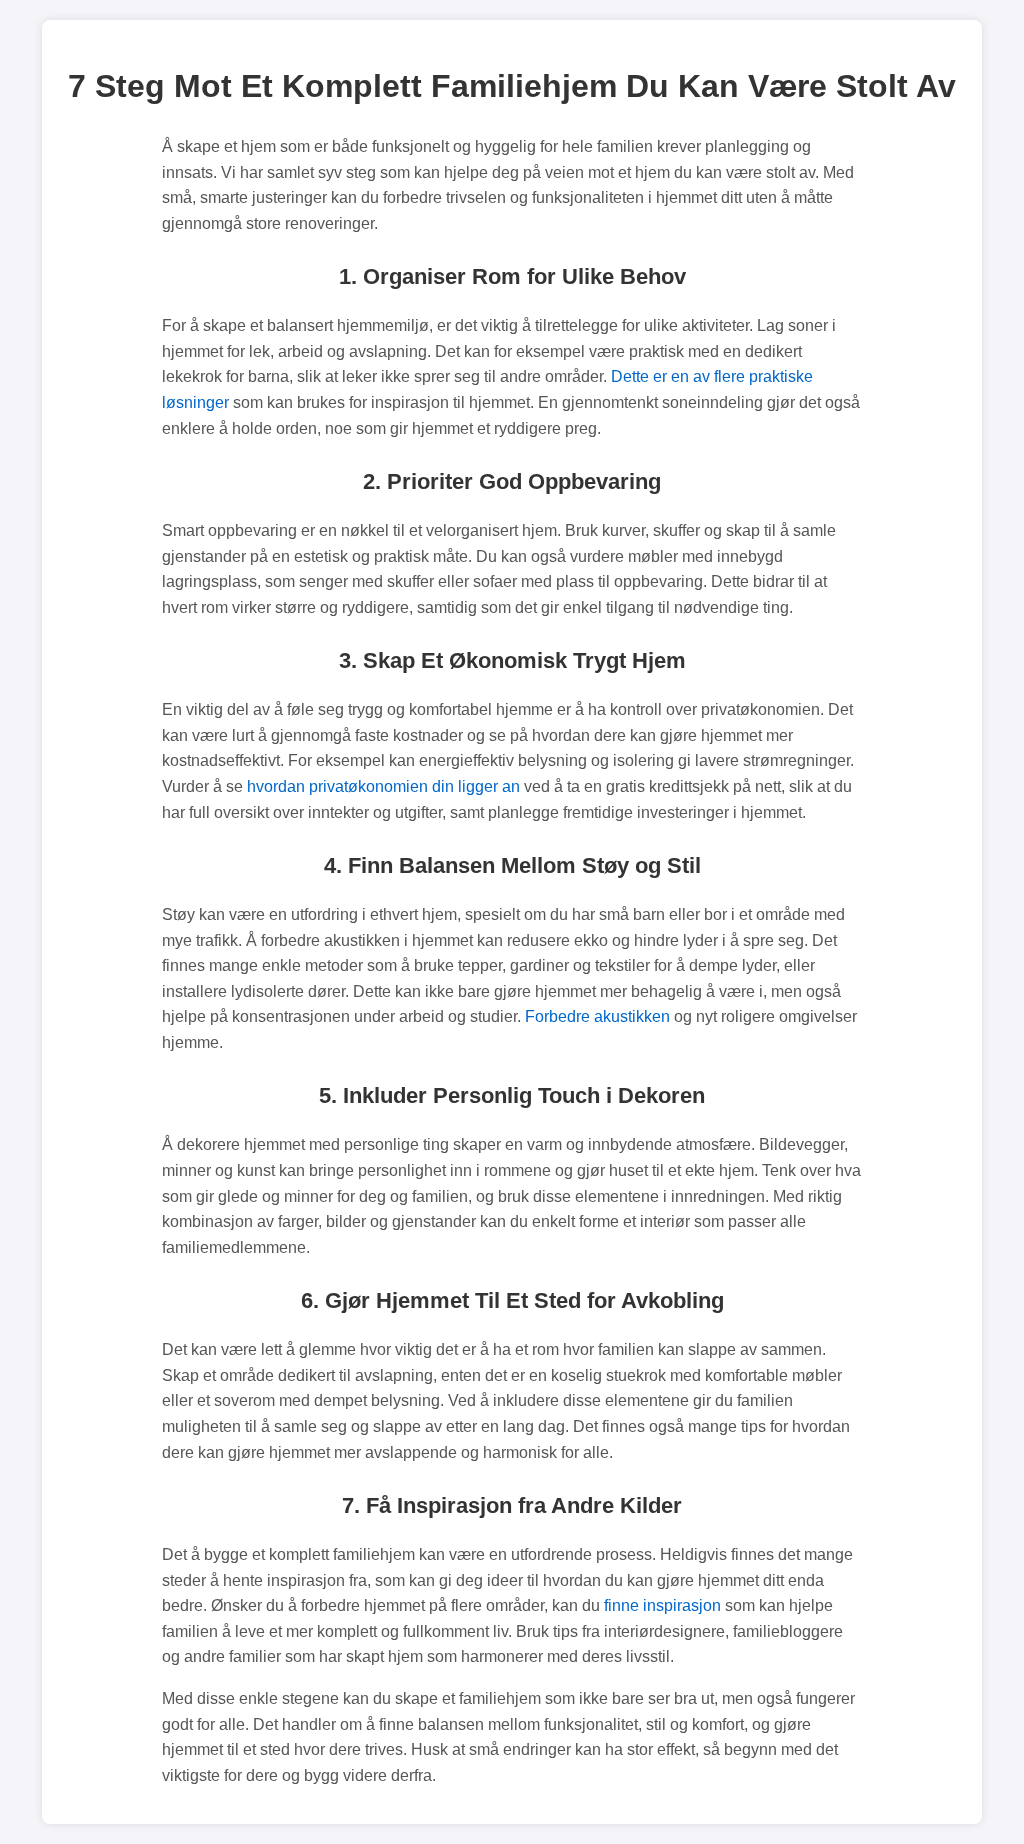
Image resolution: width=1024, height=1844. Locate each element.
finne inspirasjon (662, 1605)
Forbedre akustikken (597, 1016)
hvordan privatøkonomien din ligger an (383, 786)
